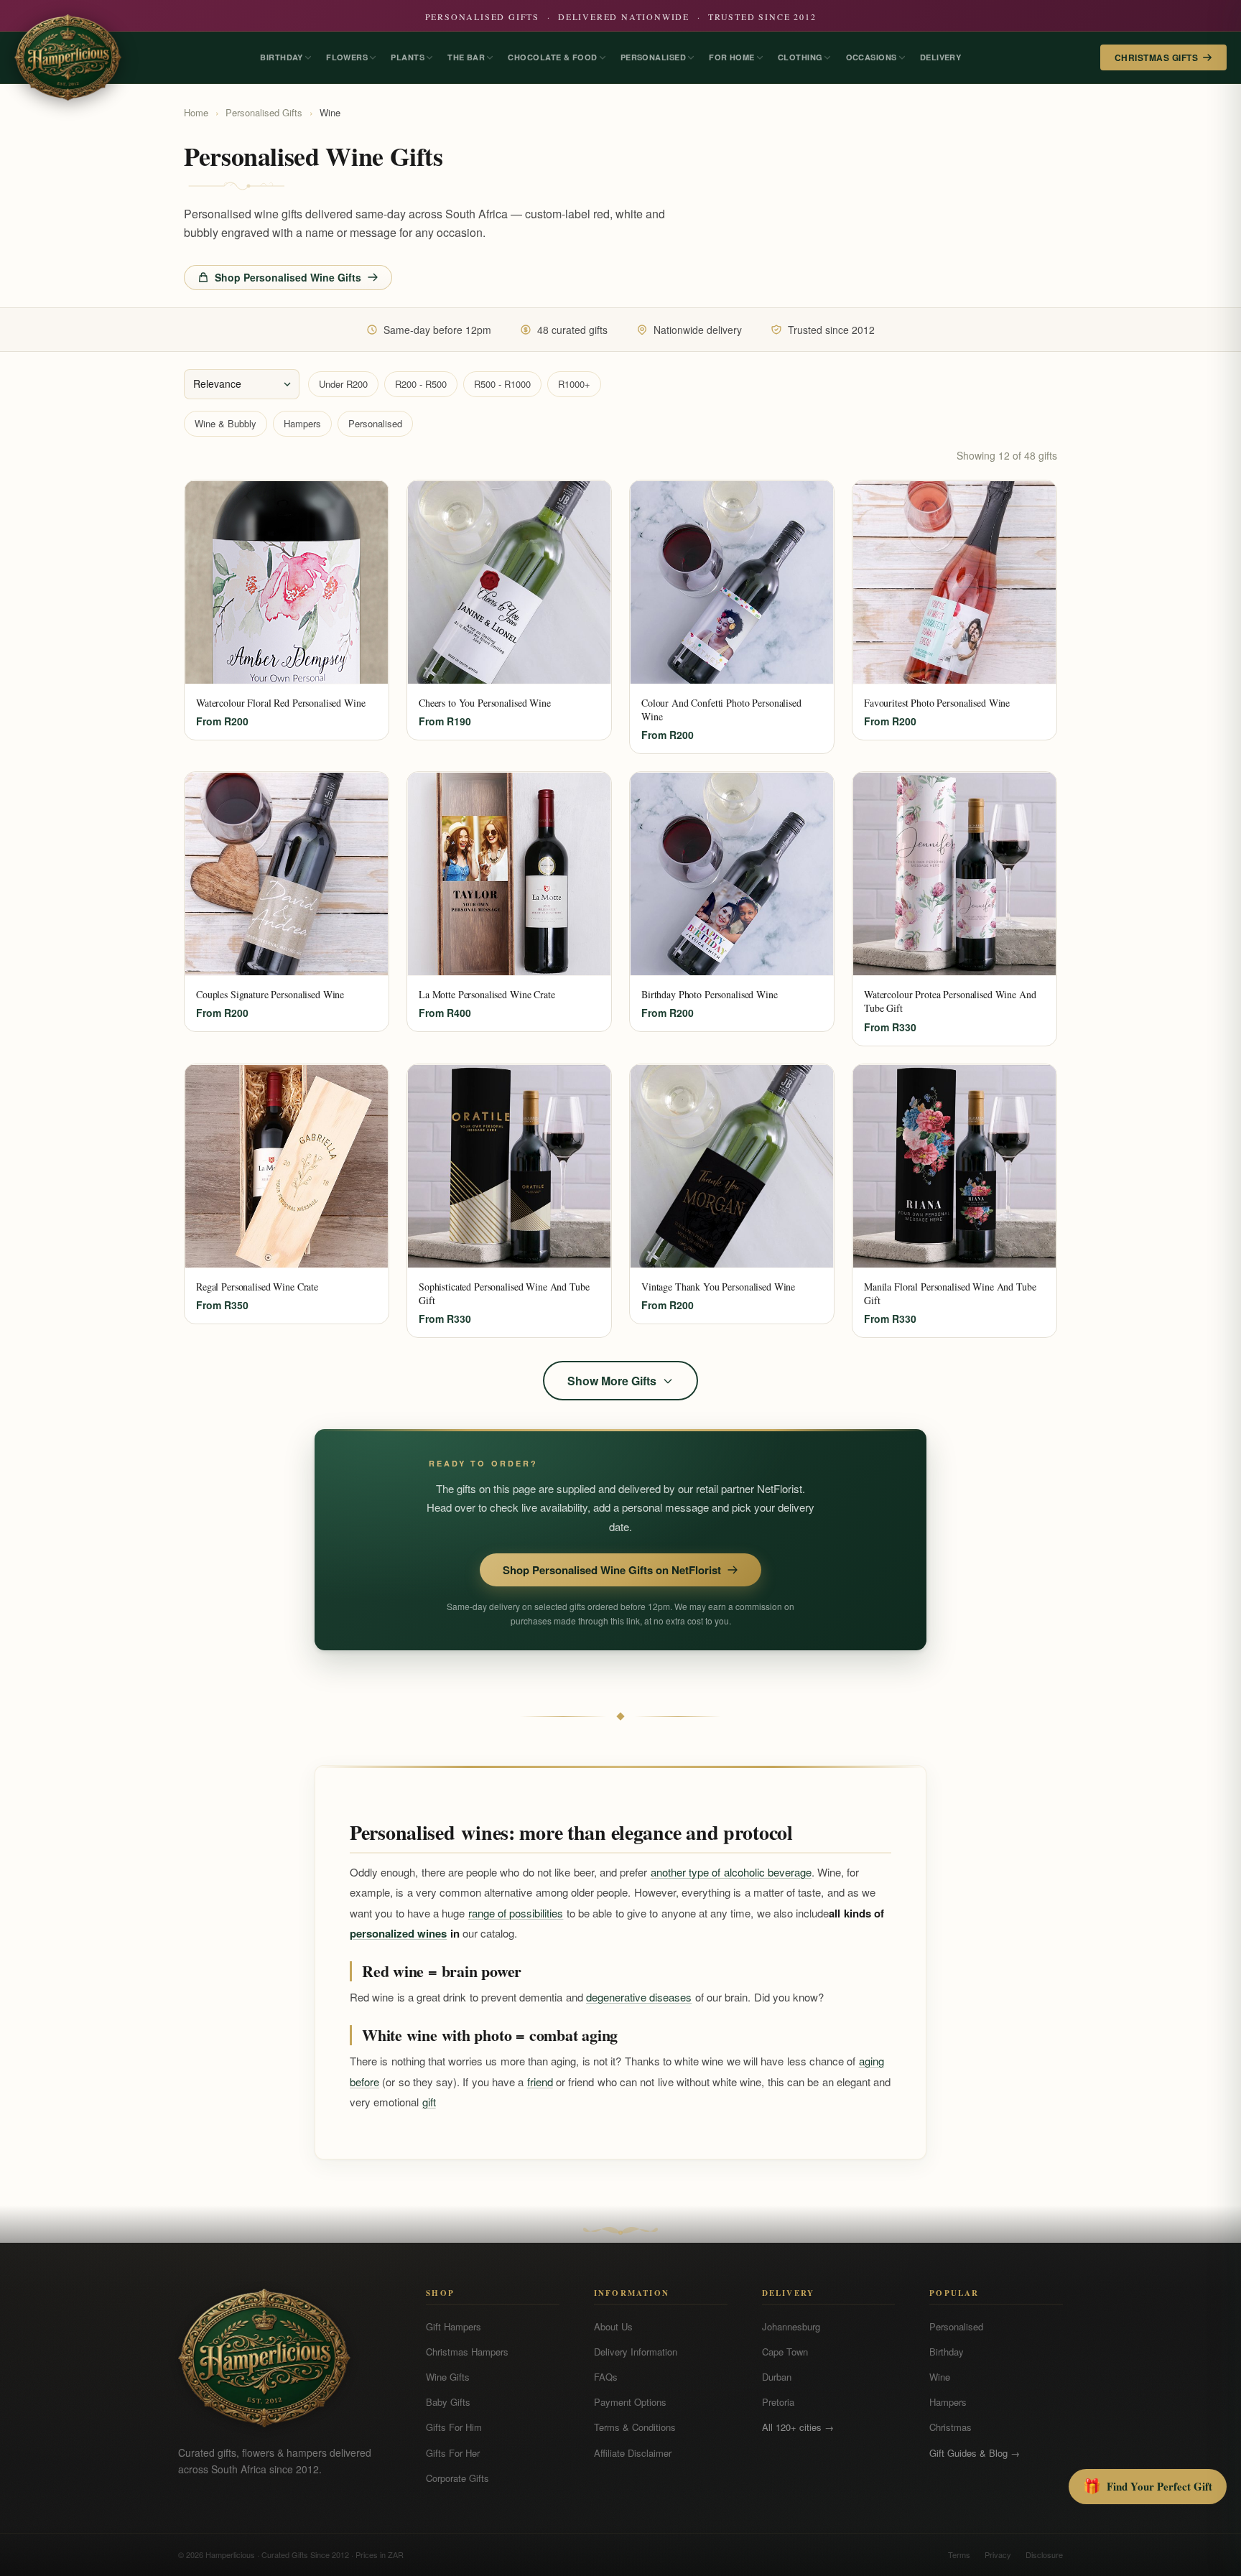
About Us (613, 2326)
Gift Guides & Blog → (975, 2453)
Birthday (947, 2352)
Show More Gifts (612, 1381)
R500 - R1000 (502, 384)
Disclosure (1044, 2554)
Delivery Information (636, 2352)
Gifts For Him (454, 2427)
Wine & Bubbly (226, 423)
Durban (777, 2377)
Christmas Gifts (1156, 57)
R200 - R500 (421, 384)
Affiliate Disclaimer (633, 2453)
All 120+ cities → (798, 2427)
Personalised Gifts (264, 112)
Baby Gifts (448, 2402)
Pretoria (778, 2402)
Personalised (375, 423)
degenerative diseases (639, 1997)
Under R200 (343, 384)
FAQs (606, 2377)
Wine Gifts (448, 2377)
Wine (940, 2377)
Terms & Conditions (635, 2427)
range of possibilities (516, 1913)
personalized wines (398, 1933)
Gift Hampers (454, 2326)
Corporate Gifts (457, 2478)
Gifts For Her (453, 2453)
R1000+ (574, 384)
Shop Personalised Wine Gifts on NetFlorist (612, 1570)
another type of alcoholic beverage (731, 1872)
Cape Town (785, 2352)
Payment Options (630, 2402)
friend (540, 2082)
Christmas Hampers (467, 2352)
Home (196, 112)
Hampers (302, 423)
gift (429, 2102)
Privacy (998, 2554)
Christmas (950, 2427)
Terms (959, 2554)
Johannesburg (791, 2326)
